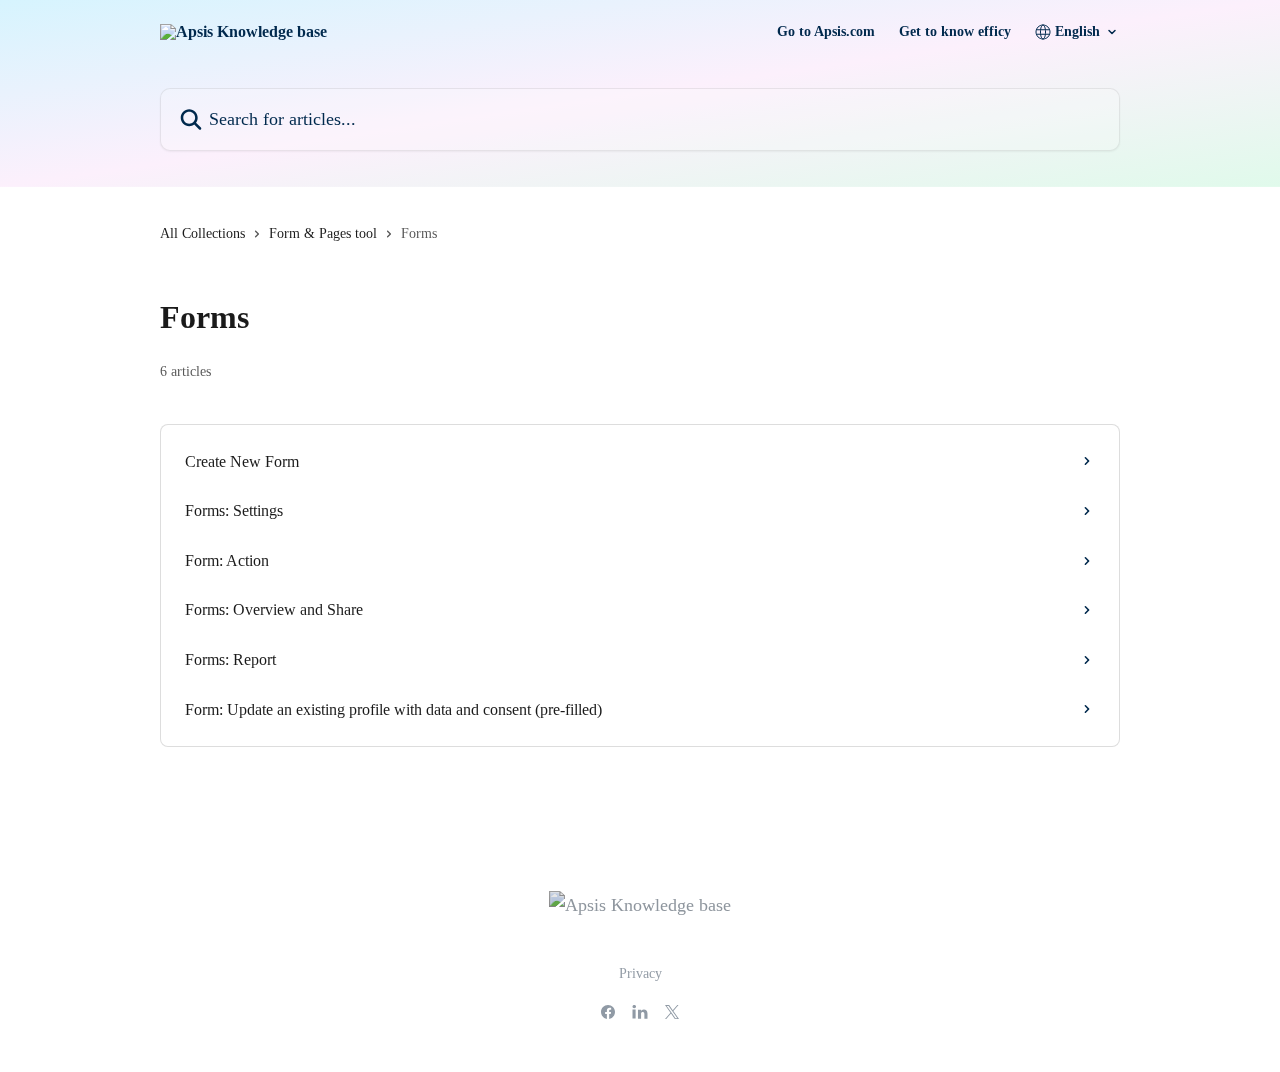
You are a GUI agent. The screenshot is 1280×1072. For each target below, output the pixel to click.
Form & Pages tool (323, 233)
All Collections (202, 233)
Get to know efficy (955, 32)
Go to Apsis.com (826, 32)
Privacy (640, 973)
